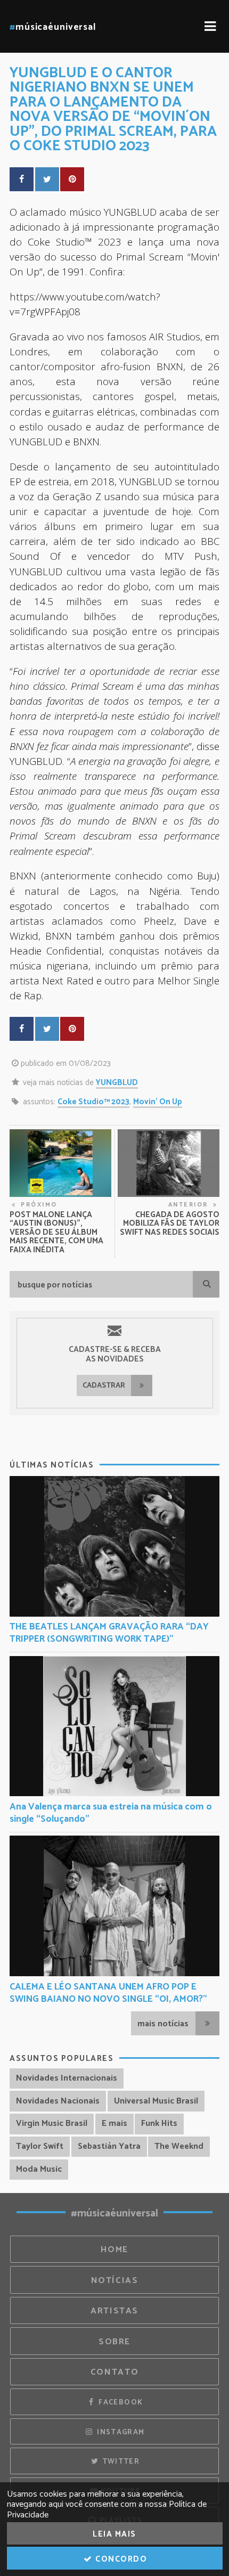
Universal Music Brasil (156, 2101)
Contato (114, 2372)
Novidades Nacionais (58, 2101)
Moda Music (39, 2169)
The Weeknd (179, 2146)
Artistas (114, 2311)
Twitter (120, 2461)
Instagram (120, 2432)
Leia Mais (114, 2534)
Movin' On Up (158, 1102)
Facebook (120, 2402)
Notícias (115, 2281)
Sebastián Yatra (109, 2146)
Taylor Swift (40, 2146)
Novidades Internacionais (67, 2078)
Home (114, 2250)
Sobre (114, 2342)
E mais (114, 2123)
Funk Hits (159, 2123)
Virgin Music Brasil (52, 2123)
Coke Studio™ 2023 (93, 1102)
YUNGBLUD (117, 1083)
